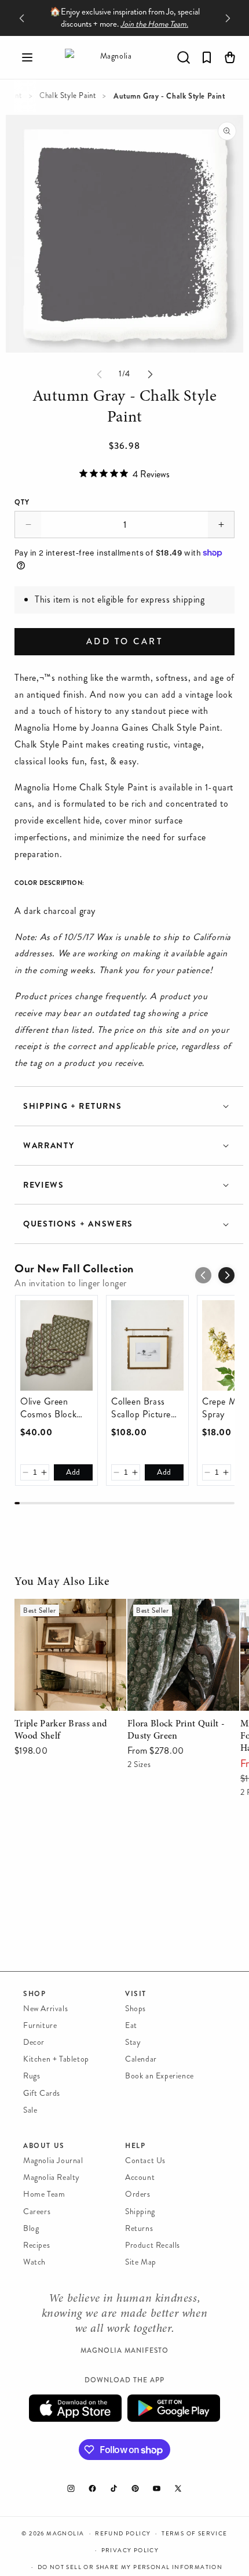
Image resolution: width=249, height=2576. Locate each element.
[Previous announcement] (21, 18)
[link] (56, 1345)
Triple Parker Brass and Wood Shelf (60, 1615)
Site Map (141, 2262)
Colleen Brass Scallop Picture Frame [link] (141, 1408)
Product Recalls (153, 2245)
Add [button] (73, 1472)
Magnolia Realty (52, 2177)
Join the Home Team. (154, 24)
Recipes (36, 2245)
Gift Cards (42, 2093)
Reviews (44, 1185)
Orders (138, 2194)
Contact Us (145, 2160)
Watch (34, 2262)
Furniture (40, 2025)
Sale (30, 2110)
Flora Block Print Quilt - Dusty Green (176, 1615)
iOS (75, 2408)
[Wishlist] (207, 57)
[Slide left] (99, 374)
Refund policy (123, 2534)
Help (135, 2146)
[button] (27, 57)
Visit (136, 1994)
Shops (136, 2009)
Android (174, 2408)
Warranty (49, 1146)
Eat (131, 2025)
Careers (37, 2212)
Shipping (140, 2212)
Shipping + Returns (72, 1106)
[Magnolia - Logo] (111, 57)
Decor (34, 2042)
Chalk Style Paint (67, 96)
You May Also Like (62, 1582)
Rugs (32, 2076)
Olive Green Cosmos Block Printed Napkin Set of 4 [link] (50, 1408)
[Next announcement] (228, 18)
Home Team (44, 2194)
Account (140, 2177)
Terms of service (194, 2534)
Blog (31, 2228)
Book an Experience (160, 2076)
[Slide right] (150, 374)
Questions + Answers (78, 1224)
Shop (34, 1994)
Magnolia (65, 2534)
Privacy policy (130, 2550)
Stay (133, 2042)
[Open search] (184, 57)
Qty (22, 502)
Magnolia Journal (53, 2160)
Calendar (141, 2059)
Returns (139, 2228)
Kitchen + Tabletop (56, 2059)
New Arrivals (45, 2009)
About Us (44, 2146)
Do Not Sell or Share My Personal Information (130, 2567)
